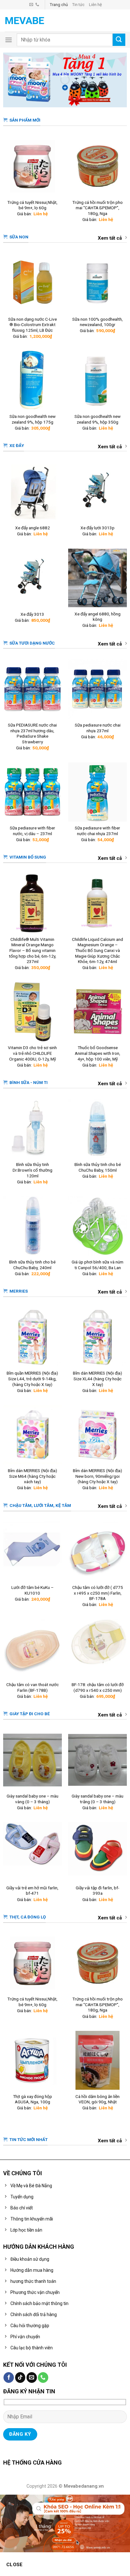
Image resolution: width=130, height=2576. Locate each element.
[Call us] (37, 5)
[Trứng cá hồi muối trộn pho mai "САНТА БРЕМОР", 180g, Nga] (98, 166)
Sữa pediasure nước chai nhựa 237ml (98, 728)
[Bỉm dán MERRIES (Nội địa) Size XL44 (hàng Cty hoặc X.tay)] (98, 1337)
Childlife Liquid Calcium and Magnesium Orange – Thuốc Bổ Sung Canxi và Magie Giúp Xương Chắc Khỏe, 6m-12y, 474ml (98, 951)
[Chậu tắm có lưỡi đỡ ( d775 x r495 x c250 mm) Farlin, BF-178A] (98, 1551)
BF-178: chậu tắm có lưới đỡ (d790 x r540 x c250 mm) (98, 1687)
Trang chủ (59, 5)
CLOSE (15, 2565)
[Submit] (119, 40)
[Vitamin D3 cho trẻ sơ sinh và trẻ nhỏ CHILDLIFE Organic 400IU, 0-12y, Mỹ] (33, 1012)
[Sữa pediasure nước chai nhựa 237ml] (98, 689)
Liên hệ (95, 5)
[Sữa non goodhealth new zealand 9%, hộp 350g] (98, 380)
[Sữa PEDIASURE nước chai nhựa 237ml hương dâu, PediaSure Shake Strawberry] (33, 689)
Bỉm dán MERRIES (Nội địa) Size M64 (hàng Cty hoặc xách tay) (32, 1476)
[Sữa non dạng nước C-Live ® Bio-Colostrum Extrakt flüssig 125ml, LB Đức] (33, 283)
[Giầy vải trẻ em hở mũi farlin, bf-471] (33, 1852)
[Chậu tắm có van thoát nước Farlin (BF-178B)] (33, 1649)
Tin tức (78, 5)
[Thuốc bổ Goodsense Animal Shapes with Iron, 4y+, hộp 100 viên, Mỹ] (98, 1012)
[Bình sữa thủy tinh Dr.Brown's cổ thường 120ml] (33, 1129)
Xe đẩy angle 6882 (32, 528)
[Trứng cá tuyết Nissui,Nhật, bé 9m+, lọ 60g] (33, 166)
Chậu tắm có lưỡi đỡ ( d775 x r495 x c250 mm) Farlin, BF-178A (98, 1593)
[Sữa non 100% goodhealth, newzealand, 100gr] (98, 283)
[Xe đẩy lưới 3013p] (98, 492)
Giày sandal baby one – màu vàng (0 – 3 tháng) (32, 1799)
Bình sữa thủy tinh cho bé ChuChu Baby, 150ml (98, 1167)
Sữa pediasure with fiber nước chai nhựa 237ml (98, 831)
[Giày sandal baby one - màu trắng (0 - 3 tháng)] (98, 1760)
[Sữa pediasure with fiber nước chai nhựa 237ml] (98, 792)
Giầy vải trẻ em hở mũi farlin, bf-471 (32, 1891)
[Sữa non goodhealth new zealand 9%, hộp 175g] (33, 380)
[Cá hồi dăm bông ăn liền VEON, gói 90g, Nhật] (98, 2060)
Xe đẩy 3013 (32, 614)
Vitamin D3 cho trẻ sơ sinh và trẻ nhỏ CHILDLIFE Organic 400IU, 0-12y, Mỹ (32, 1053)
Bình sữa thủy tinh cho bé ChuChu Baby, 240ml (32, 1265)
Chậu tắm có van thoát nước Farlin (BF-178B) (32, 1687)
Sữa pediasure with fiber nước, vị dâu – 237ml (32, 831)
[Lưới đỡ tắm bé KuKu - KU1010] (33, 1551)
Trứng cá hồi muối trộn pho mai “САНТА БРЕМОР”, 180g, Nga (98, 208)
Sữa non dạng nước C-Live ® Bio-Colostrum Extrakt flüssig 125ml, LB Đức (32, 325)
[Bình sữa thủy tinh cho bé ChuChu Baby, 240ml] (33, 1226)
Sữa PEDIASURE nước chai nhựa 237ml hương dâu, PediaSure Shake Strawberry (32, 733)
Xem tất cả (110, 238)
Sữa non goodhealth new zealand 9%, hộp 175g (32, 419)
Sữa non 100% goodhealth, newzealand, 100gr (98, 322)
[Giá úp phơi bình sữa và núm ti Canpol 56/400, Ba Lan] (98, 1226)
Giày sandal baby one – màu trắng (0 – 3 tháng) (98, 1799)
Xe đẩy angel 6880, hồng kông (98, 617)
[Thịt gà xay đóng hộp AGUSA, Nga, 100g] (33, 2060)
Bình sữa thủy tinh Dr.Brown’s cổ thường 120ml (32, 1170)
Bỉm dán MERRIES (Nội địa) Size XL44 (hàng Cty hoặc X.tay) (98, 1379)
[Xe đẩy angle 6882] (33, 492)
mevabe (24, 21)
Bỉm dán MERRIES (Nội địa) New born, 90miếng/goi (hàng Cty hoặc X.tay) (98, 1476)
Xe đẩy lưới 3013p (98, 528)
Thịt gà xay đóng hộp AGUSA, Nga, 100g (32, 2099)
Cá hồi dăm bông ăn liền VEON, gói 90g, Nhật (98, 2099)
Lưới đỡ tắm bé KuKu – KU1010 (32, 1590)
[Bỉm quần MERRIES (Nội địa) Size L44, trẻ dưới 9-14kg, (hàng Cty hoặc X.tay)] (33, 1337)
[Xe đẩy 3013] (33, 578)
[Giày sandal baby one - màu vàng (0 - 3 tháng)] (33, 1760)
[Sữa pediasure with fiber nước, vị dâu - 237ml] (33, 792)
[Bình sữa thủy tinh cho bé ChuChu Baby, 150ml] (98, 1129)
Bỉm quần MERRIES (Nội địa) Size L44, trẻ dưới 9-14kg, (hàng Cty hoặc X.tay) (32, 1379)
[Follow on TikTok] (20, 2378)
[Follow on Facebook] (9, 2378)
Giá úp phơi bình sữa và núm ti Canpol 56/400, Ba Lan (98, 1265)
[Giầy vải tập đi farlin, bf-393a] (98, 1852)
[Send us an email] (31, 5)
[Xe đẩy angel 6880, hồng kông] (98, 578)
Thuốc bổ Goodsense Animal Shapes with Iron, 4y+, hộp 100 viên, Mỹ (98, 1053)
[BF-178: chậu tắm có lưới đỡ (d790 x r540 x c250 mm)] (98, 1649)
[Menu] (9, 40)
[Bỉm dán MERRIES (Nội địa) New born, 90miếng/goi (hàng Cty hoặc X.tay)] (98, 1435)
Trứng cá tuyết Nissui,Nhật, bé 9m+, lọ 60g (32, 205)
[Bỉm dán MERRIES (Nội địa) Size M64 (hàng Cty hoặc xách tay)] (33, 1435)
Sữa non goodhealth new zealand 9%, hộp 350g (98, 419)
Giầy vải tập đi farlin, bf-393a (98, 1891)
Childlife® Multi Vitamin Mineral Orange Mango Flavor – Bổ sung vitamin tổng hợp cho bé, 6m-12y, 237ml (32, 951)
